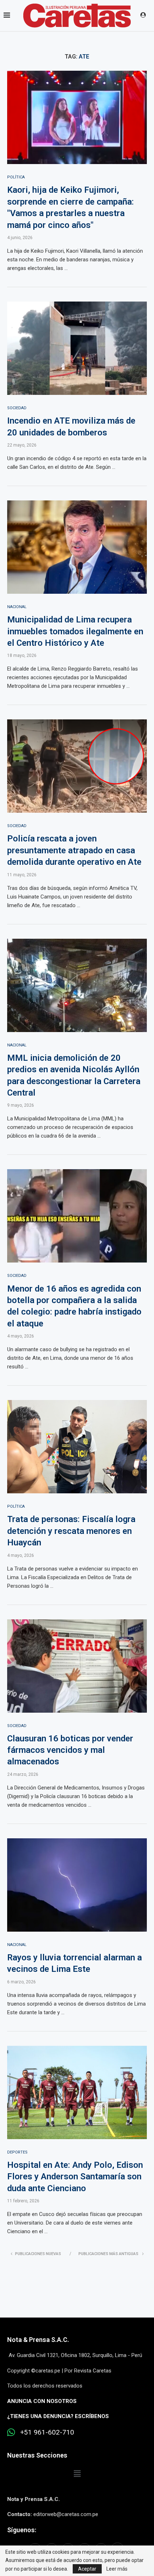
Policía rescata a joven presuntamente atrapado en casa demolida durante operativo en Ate (74, 850)
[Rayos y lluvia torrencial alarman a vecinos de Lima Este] (77, 1885)
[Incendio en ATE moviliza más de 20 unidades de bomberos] (77, 348)
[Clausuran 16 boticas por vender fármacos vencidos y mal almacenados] (77, 1666)
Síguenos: (22, 2530)
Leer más (117, 2569)
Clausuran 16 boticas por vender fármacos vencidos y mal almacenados (70, 1750)
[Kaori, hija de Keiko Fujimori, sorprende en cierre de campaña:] (77, 117)
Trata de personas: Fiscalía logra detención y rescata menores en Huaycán (71, 1531)
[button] (77, 2474)
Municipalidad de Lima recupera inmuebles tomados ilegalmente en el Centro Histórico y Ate (75, 631)
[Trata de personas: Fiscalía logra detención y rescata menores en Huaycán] (77, 1447)
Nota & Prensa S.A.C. (38, 2340)
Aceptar (87, 2569)
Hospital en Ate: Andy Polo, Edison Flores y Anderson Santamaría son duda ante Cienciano (75, 2177)
